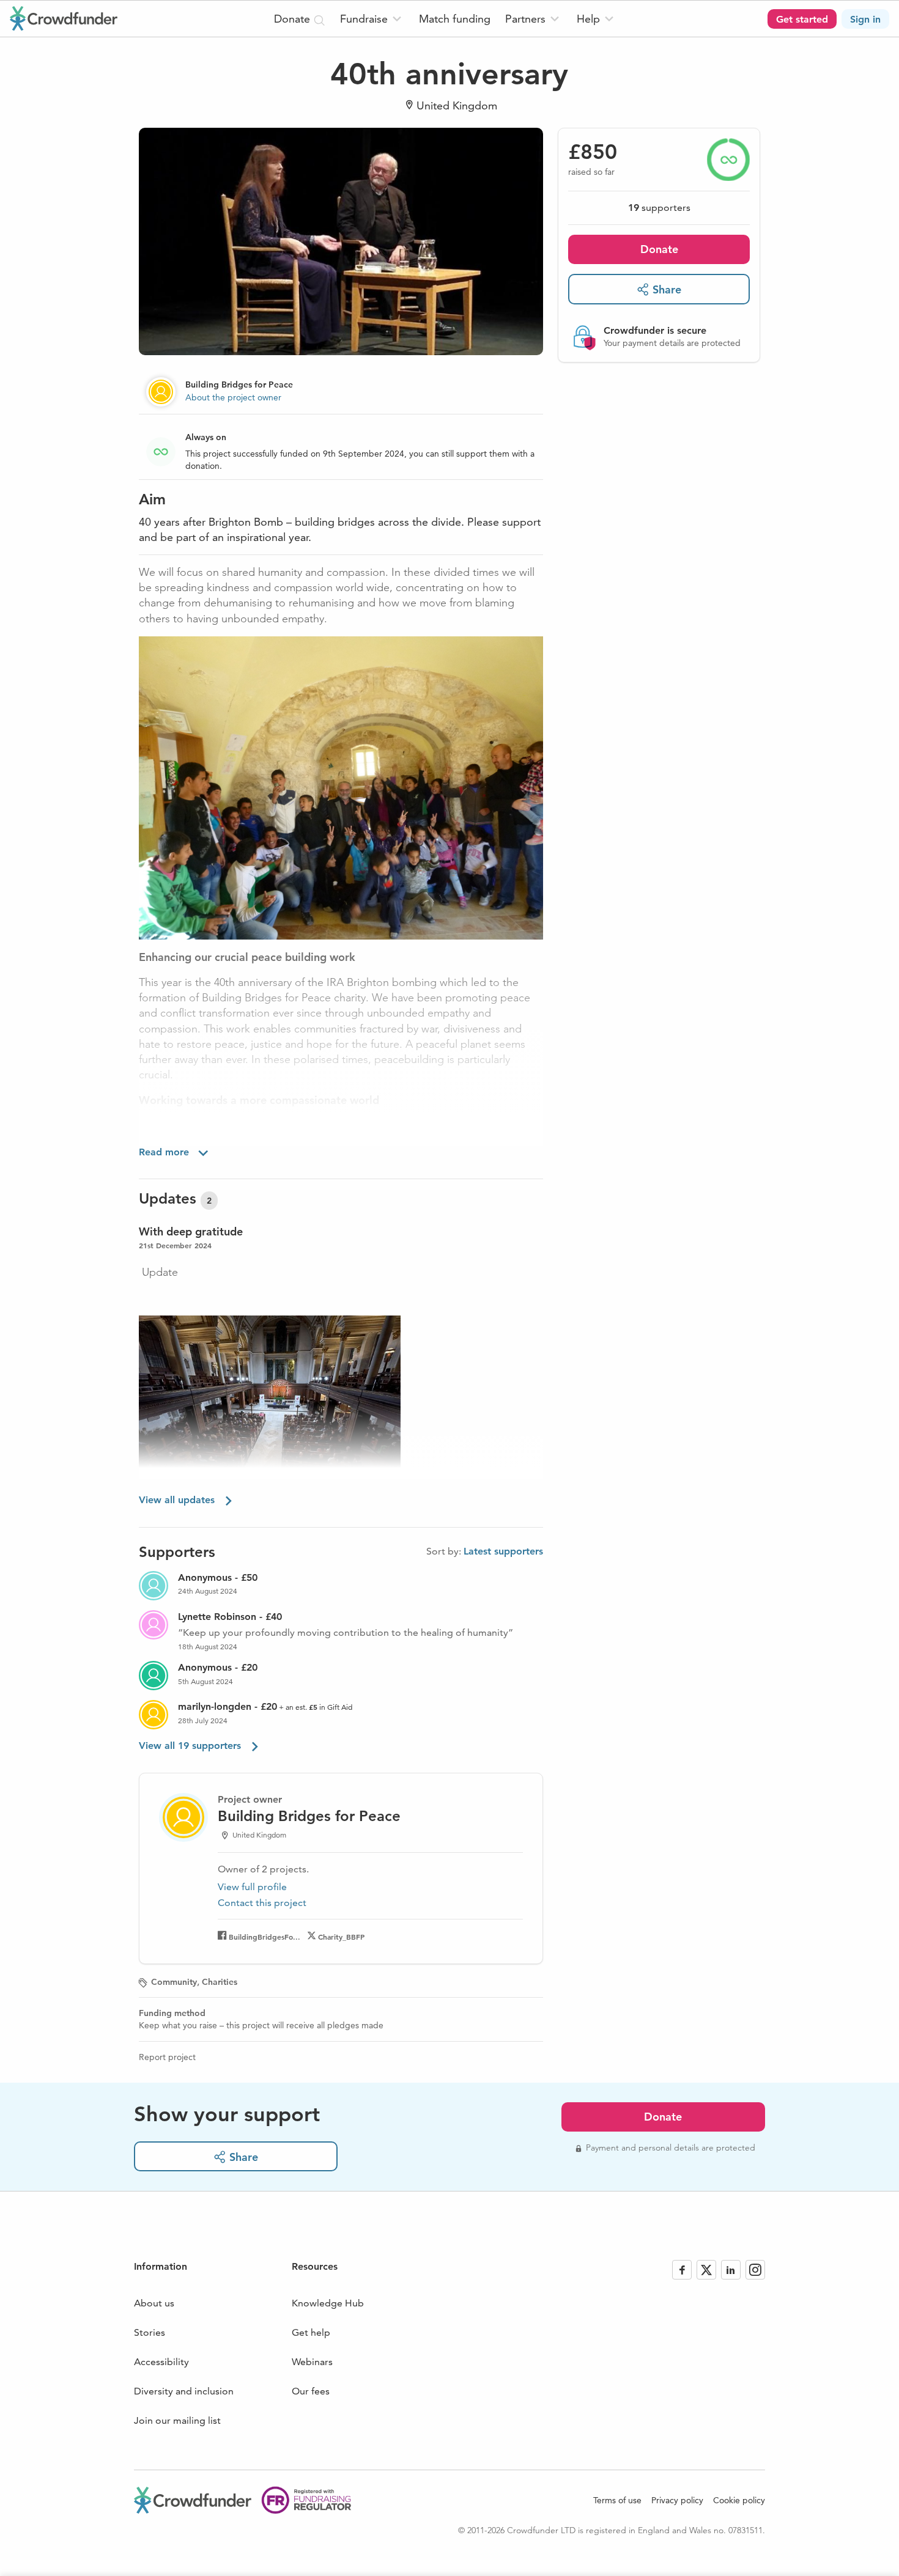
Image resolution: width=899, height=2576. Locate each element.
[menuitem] (372, 19)
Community (174, 1982)
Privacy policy (677, 2500)
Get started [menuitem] (802, 19)
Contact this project (262, 1903)
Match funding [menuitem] (455, 19)
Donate (659, 249)
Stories (150, 2332)
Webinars (312, 2362)
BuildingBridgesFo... (265, 1937)
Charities (220, 1982)
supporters (659, 208)
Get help (311, 2332)
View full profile (252, 1887)
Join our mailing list (177, 2420)
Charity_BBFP (341, 1937)
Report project (167, 2057)
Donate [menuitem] (294, 19)
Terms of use (617, 2500)
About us (154, 2303)
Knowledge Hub (328, 2303)
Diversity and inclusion (184, 2391)
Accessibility (161, 2362)
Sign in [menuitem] (865, 19)
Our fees (311, 2391)
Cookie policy (739, 2500)
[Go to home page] (64, 18)
